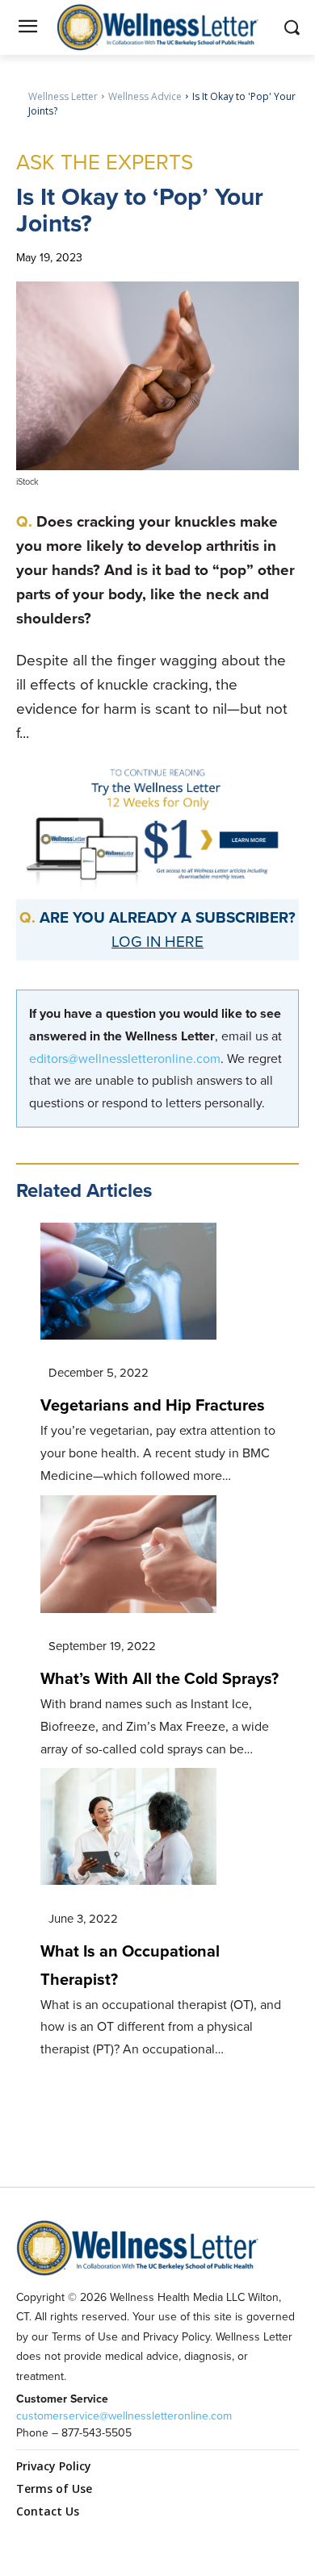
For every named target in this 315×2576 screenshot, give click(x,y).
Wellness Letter (63, 96)
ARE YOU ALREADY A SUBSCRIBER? (168, 917)
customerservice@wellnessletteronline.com (124, 2416)
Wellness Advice (145, 96)
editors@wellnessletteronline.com (125, 1059)
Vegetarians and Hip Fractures (153, 1405)
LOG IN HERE (157, 942)
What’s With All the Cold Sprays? (160, 1678)
